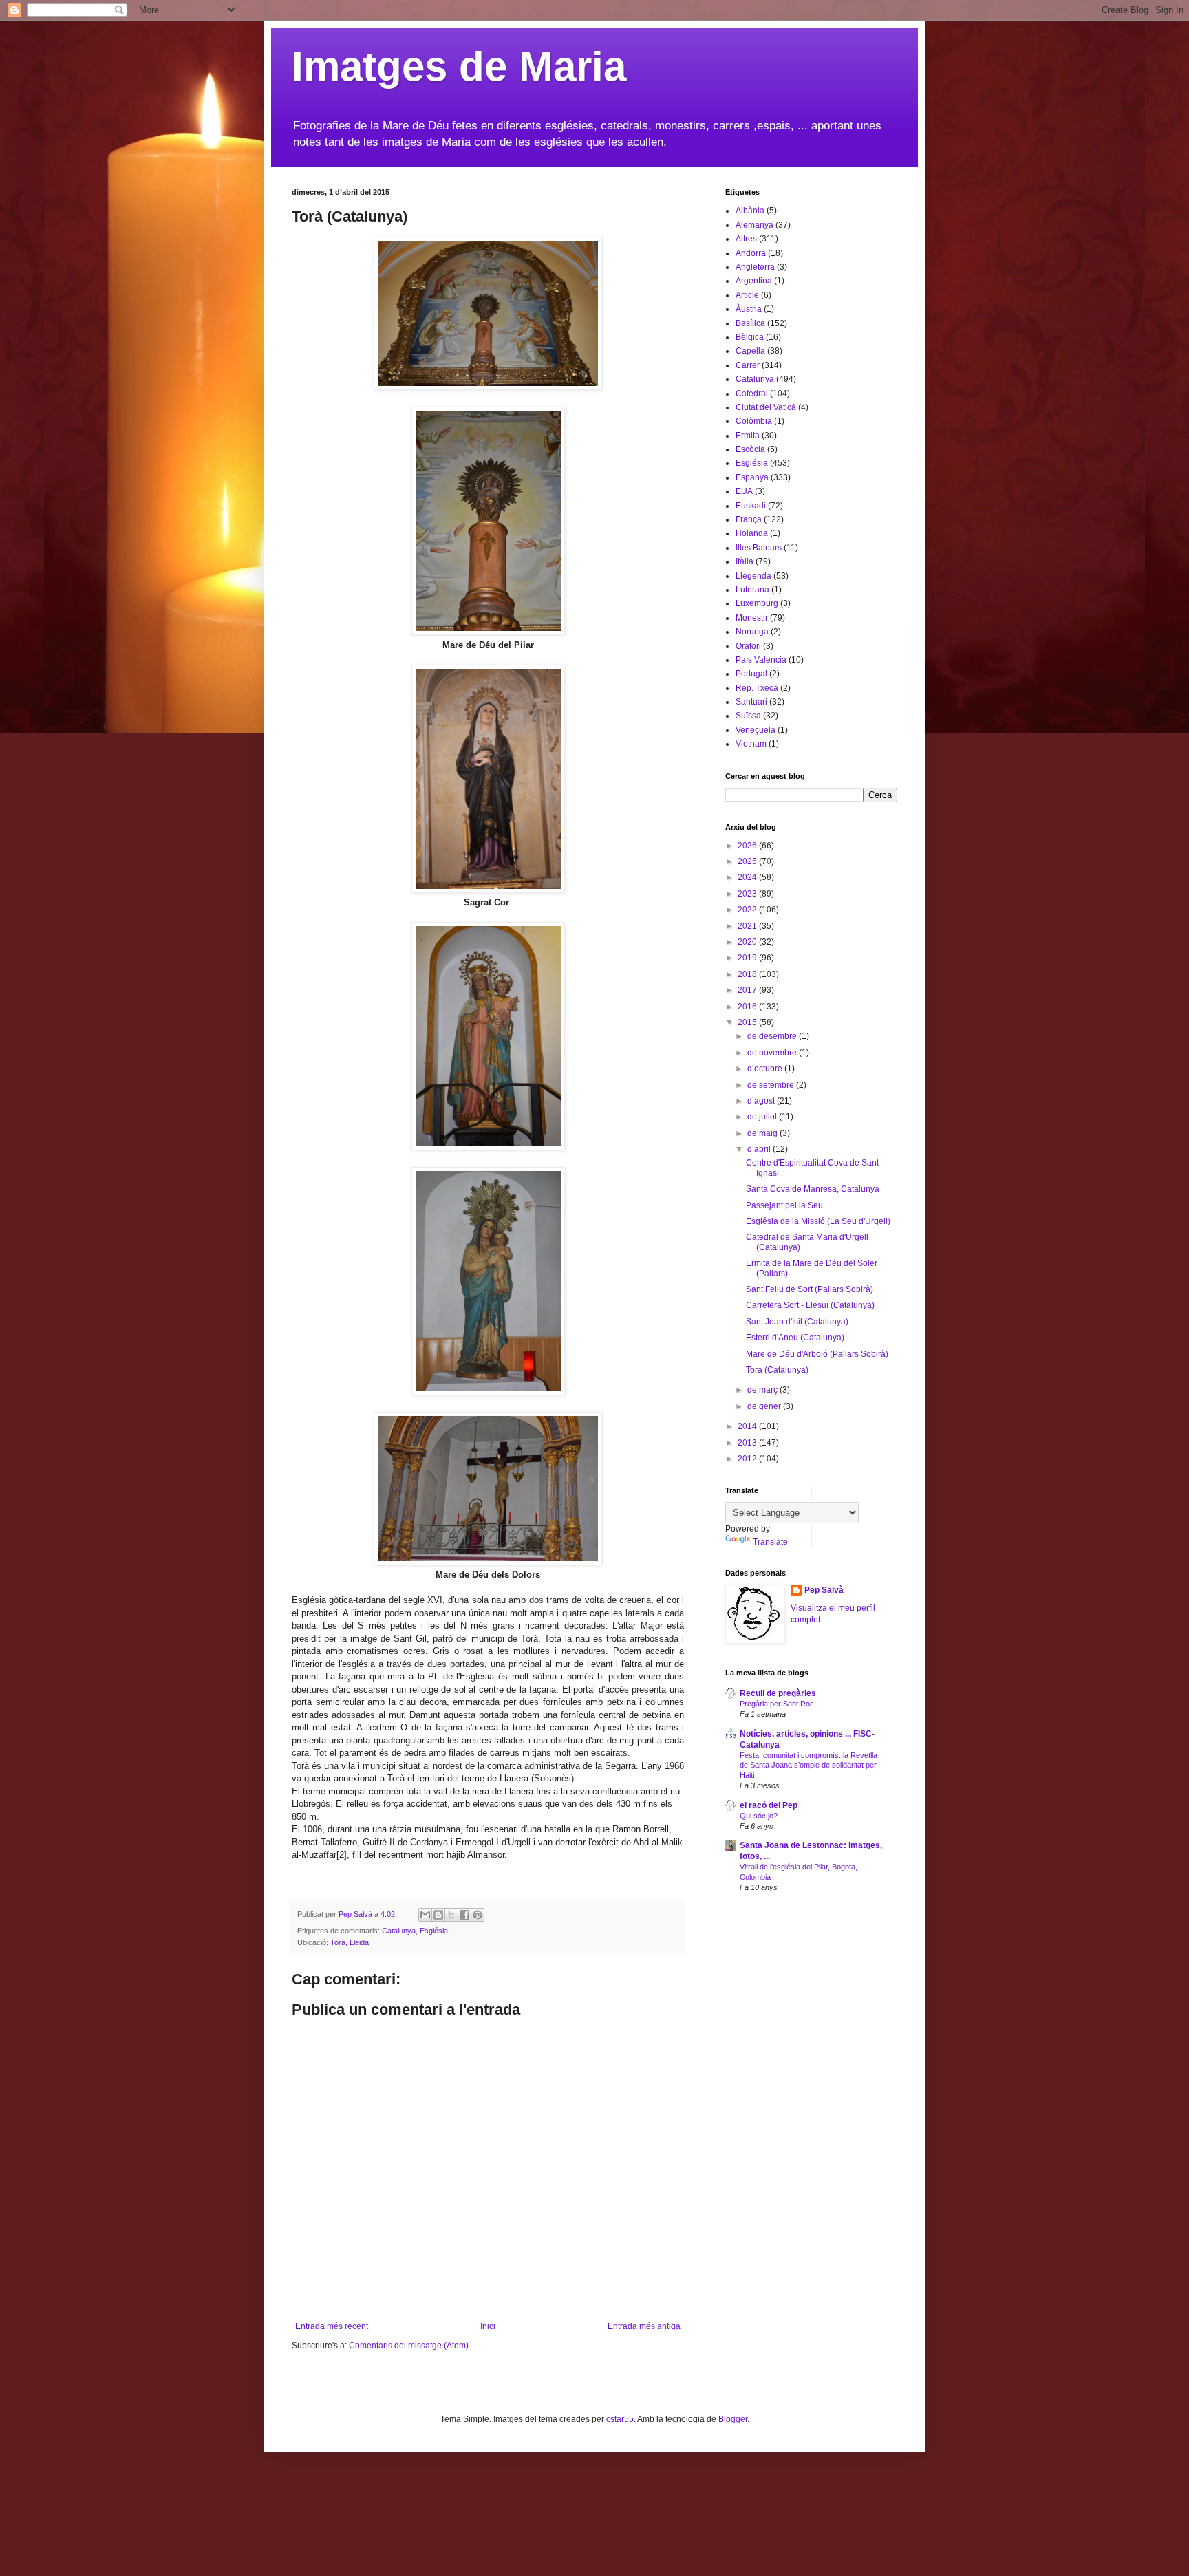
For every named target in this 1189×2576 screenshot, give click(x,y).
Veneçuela (756, 730)
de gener (765, 1406)
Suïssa (748, 716)
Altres (746, 239)
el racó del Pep (769, 1805)
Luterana (752, 590)
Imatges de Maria (459, 66)
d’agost (762, 1101)
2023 (748, 894)
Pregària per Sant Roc (777, 1704)
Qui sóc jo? (759, 1816)
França (749, 519)
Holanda (752, 533)
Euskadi (751, 506)
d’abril (760, 1149)
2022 (748, 910)
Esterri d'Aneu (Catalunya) (795, 1338)
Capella (750, 351)
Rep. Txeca (757, 688)
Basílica (750, 323)
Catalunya (399, 1931)
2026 (748, 846)
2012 (748, 1459)
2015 (748, 1022)
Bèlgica (750, 337)
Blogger (733, 2419)
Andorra (751, 253)
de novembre (773, 1053)
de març (763, 1390)
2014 (748, 1426)
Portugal (751, 674)
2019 (748, 958)
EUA (744, 491)
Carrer (748, 365)
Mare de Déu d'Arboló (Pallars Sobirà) (817, 1354)
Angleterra (755, 267)
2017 (748, 990)
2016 (748, 1007)
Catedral (752, 394)
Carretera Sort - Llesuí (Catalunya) (810, 1305)
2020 (748, 942)
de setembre (772, 1085)
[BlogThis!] (438, 1915)
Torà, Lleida (350, 1942)
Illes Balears (759, 548)
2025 (748, 861)
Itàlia (745, 561)
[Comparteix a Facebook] (464, 1915)
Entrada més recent (332, 2326)
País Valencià (761, 660)
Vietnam (751, 744)
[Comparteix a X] (451, 1915)
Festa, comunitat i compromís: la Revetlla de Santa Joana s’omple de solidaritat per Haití (808, 1765)
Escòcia (750, 449)
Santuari (751, 702)
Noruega (752, 632)
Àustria (749, 309)
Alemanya (754, 225)
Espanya (752, 477)
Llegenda (753, 576)
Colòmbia (754, 421)
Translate (770, 1542)
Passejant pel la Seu (784, 1205)
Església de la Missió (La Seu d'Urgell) (818, 1221)
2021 (748, 926)
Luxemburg (757, 603)
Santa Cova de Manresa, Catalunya (813, 1189)
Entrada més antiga (644, 2326)
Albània (750, 211)
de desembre (773, 1036)
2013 (748, 1443)
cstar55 (620, 2419)
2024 (748, 877)
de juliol (763, 1117)
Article (747, 295)
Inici (488, 2326)
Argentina (754, 281)
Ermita (748, 436)
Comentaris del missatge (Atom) (409, 2346)
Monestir (752, 618)
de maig (763, 1133)
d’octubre (766, 1069)
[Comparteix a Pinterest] (478, 1915)
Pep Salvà (824, 1590)
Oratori (748, 646)
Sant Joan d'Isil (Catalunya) (797, 1322)
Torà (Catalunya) (777, 1370)
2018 (748, 974)
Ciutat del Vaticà (766, 407)
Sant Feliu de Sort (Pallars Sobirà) (810, 1289)
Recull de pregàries (778, 1693)
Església (434, 1931)
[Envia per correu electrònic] (425, 1915)
